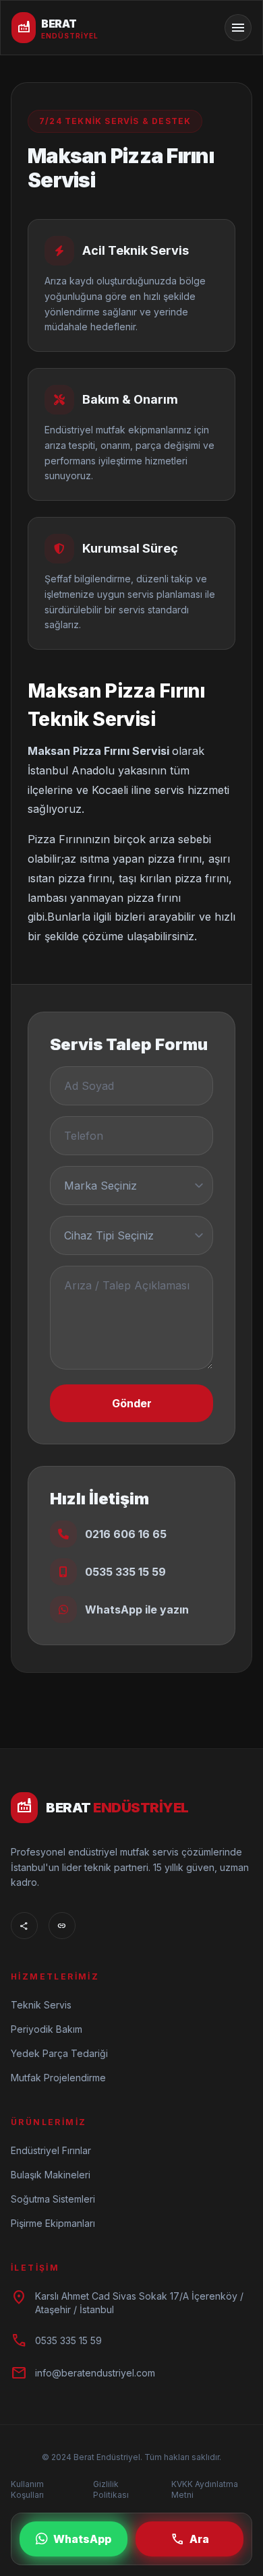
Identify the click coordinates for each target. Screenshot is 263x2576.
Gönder (132, 1403)
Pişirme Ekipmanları (53, 2223)
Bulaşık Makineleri (51, 2175)
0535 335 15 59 (125, 1572)
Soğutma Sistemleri (53, 2199)
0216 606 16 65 (126, 1534)
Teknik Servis (41, 2005)
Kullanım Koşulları (27, 2489)
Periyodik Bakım (47, 2029)
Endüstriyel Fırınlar (51, 2150)
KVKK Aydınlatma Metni (205, 2489)
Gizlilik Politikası (111, 2489)
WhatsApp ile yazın (137, 1609)
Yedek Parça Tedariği (59, 2053)
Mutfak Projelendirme (58, 2078)
